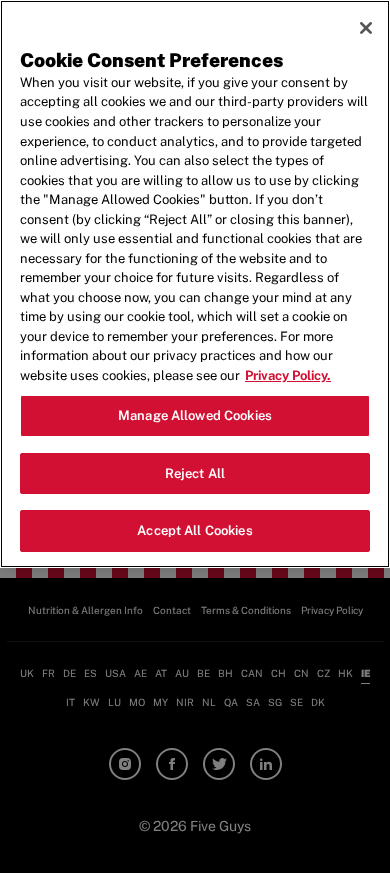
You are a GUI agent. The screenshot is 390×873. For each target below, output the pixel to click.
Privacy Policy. (288, 375)
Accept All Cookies (194, 530)
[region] (195, 284)
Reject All (195, 473)
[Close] (366, 28)
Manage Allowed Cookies (195, 415)
